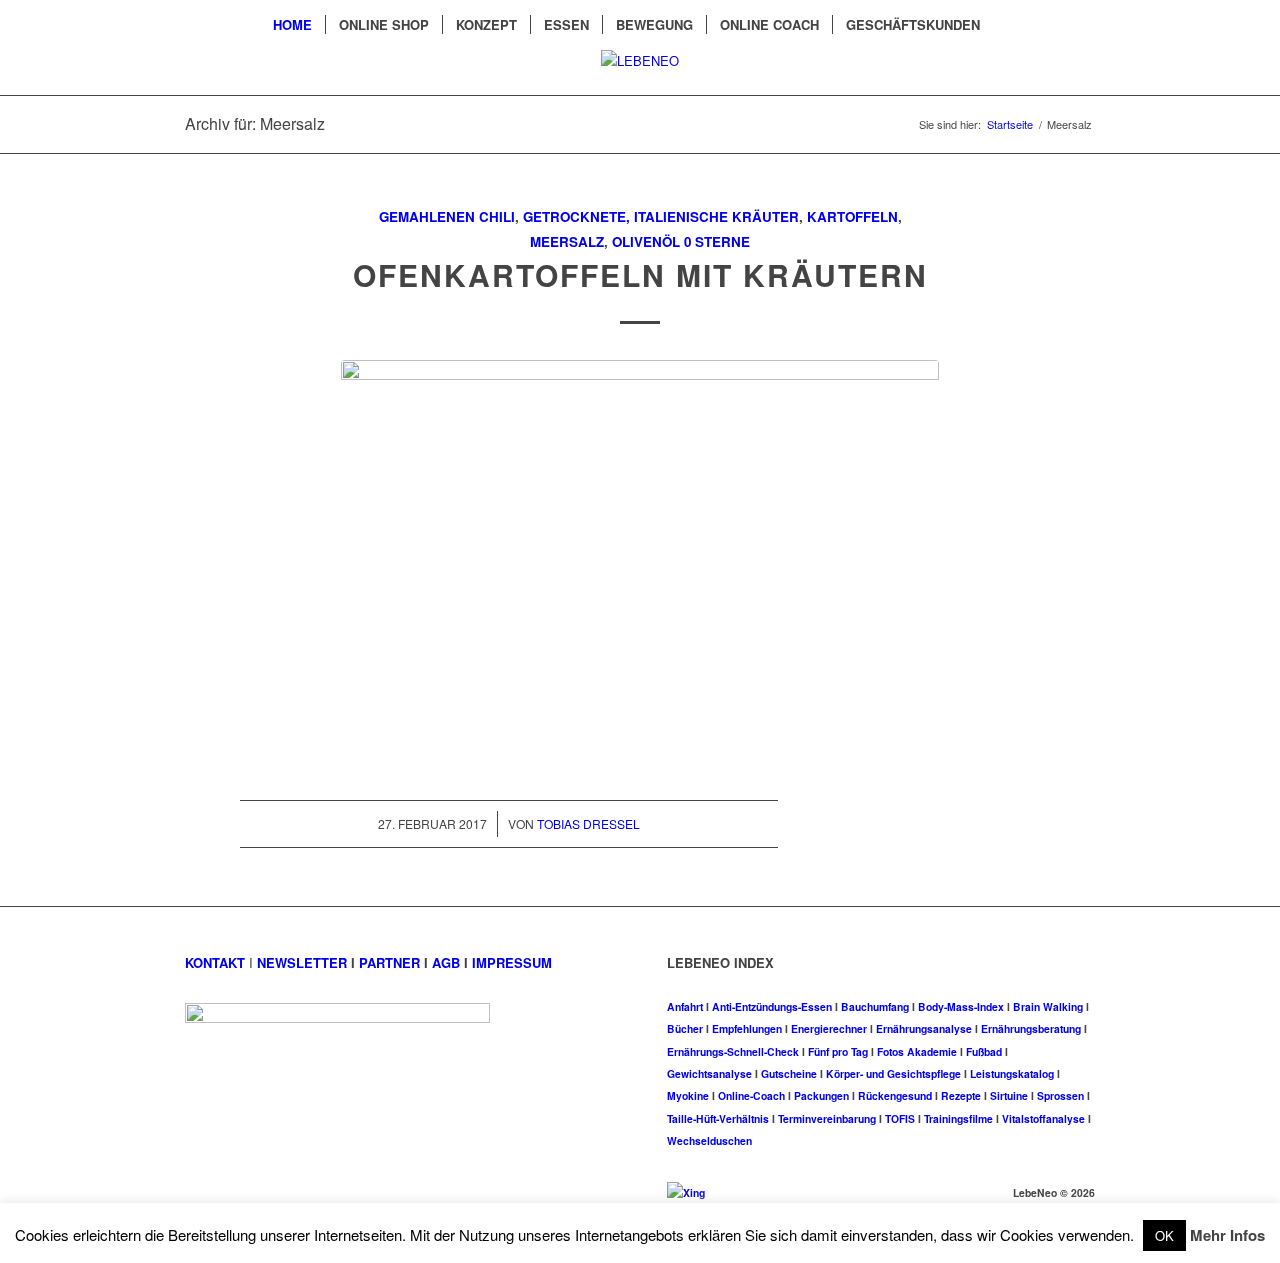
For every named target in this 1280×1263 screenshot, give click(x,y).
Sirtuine (1009, 1095)
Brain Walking (1048, 1006)
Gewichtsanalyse (709, 1073)
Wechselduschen (709, 1140)
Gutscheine (789, 1073)
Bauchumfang (875, 1006)
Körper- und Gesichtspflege (893, 1073)
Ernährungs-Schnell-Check (733, 1051)
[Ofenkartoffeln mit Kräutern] (640, 559)
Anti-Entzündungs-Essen (772, 1006)
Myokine (688, 1095)
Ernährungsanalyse (924, 1028)
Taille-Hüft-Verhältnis (718, 1118)
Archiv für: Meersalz (255, 123)
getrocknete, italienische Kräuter (661, 216)
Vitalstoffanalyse (1043, 1118)
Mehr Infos (1227, 1235)
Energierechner (829, 1028)
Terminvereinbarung (827, 1118)
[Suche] (1006, 25)
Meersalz (567, 241)
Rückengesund (895, 1095)
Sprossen (1060, 1095)
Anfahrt (685, 1006)
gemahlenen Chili (447, 216)
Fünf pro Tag (838, 1051)
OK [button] (1164, 1235)
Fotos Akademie (917, 1051)
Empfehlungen (747, 1028)
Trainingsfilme (958, 1118)
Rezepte (961, 1095)
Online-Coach (751, 1095)
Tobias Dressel (588, 823)
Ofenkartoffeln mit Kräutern (640, 274)
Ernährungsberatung (1031, 1028)
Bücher (685, 1028)
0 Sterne (717, 241)
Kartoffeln (852, 216)
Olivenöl (646, 241)
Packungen (821, 1095)
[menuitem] (292, 25)
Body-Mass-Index (961, 1006)
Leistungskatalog (1012, 1073)
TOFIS (900, 1118)
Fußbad (984, 1051)
